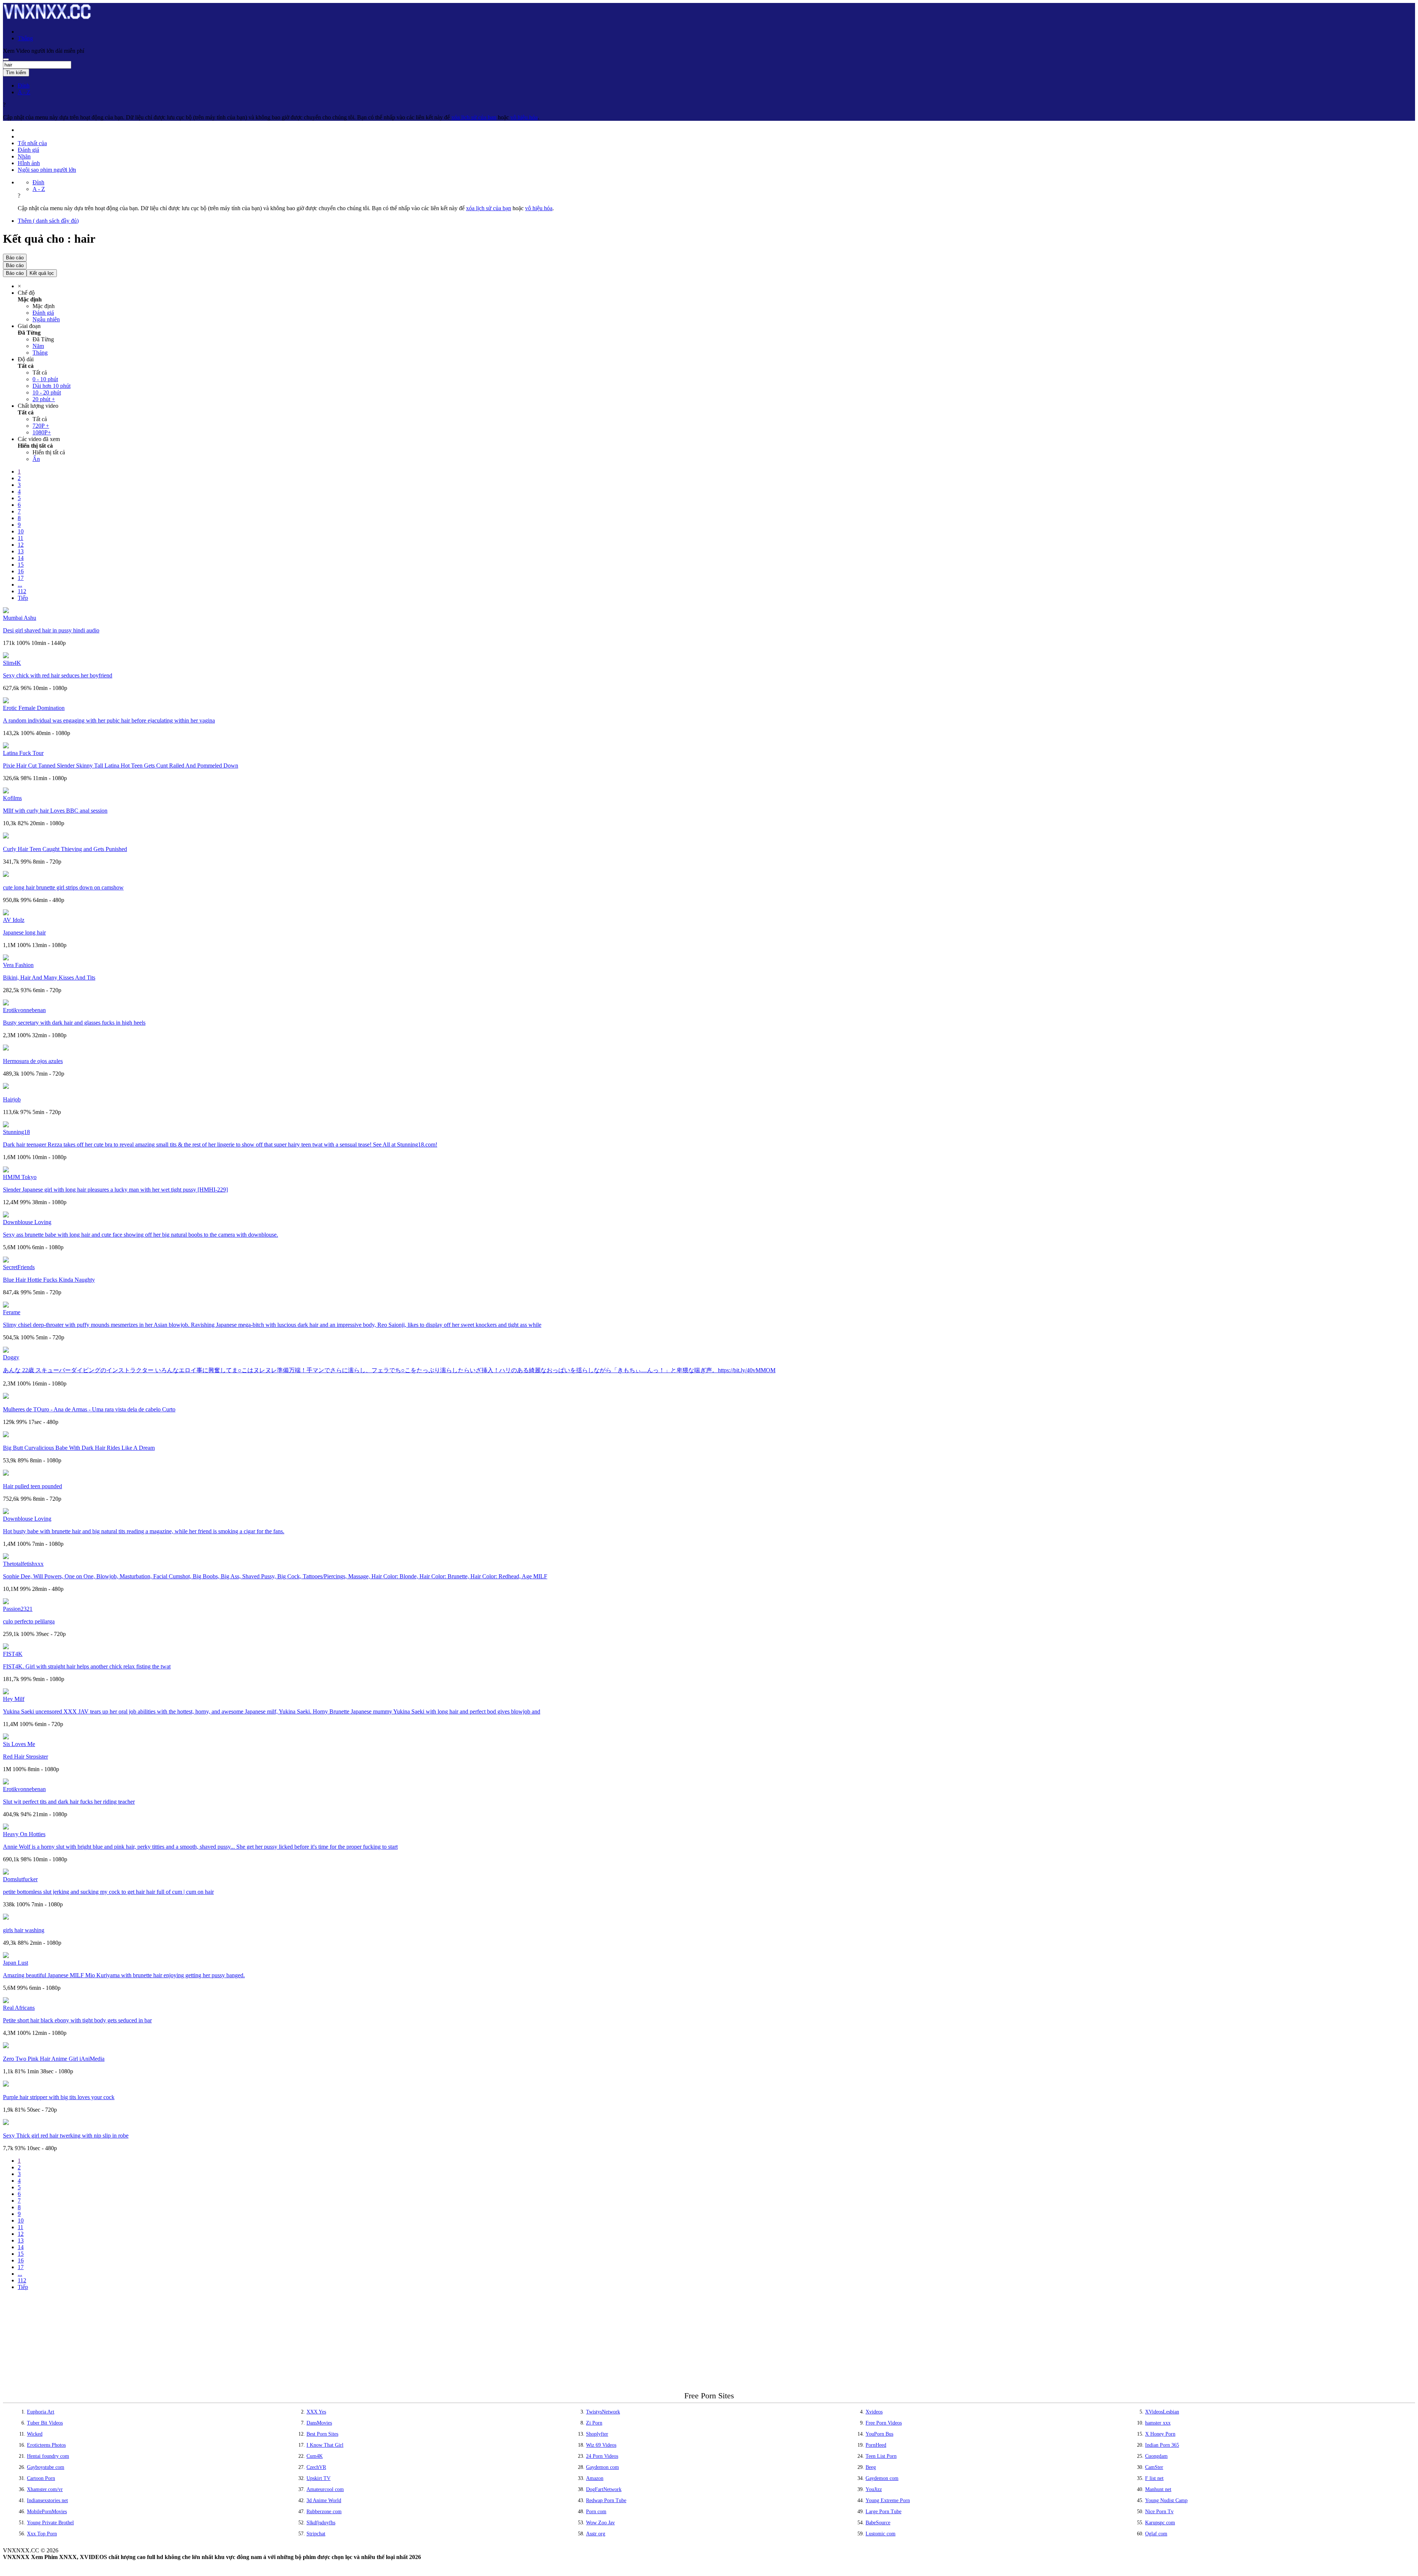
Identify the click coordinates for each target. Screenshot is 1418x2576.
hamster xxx (1158, 2423)
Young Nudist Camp (1166, 2500)
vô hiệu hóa (524, 117)
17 (21, 578)
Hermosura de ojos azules (33, 1061)
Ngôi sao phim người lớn (47, 170)
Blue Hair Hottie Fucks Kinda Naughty (49, 1280)
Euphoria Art (41, 2412)
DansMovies (319, 2423)
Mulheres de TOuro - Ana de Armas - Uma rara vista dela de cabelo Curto (89, 1409)
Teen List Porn (881, 2456)
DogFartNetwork (604, 2489)
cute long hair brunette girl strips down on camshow (63, 887)
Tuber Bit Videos (45, 2423)
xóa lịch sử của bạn (474, 117)
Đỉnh (24, 86)
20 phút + (44, 399)
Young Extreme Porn (888, 2500)
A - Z (24, 92)
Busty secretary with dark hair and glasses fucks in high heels (74, 1023)
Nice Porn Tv (1159, 2512)
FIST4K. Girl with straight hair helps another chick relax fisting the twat (87, 1666)
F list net (1154, 2478)
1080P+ (42, 432)
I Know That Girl (325, 2445)
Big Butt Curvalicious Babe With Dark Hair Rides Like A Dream (79, 1448)
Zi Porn (594, 2423)
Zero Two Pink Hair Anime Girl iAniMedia (54, 2059)
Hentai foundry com (48, 2456)
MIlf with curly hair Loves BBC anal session (55, 811)
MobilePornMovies (47, 2512)
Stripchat (316, 2534)
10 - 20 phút (47, 392)
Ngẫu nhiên (46, 319)
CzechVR (316, 2467)
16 (21, 571)
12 (21, 545)
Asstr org (596, 2534)
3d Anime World (324, 2500)
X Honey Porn (1160, 2434)
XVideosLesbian (1162, 2412)
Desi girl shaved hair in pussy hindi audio (51, 630)
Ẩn (36, 459)
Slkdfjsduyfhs (321, 2523)
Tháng (40, 353)
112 (22, 591)
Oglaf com (1156, 2534)
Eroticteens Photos (46, 2445)
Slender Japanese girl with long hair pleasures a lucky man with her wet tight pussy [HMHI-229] (115, 1190)
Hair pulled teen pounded (32, 1486)
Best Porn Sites (322, 2434)
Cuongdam (1156, 2456)
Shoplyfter (597, 2434)
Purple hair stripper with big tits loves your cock (59, 2097)
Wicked (35, 2434)
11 (20, 538)
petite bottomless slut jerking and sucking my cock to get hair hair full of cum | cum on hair (108, 1892)
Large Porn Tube (883, 2512)
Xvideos (874, 2412)
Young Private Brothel (50, 2523)
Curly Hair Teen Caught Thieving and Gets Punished (65, 849)
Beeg (871, 2467)
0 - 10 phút (45, 379)
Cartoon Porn (41, 2478)
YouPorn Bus (879, 2434)
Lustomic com (881, 2534)
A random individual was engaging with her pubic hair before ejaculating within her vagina (109, 720)
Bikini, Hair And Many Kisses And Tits (49, 978)
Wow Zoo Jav (600, 2523)
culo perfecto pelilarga (29, 1621)
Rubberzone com (324, 2512)
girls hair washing (24, 1930)
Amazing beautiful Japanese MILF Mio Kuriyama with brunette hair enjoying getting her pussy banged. (124, 1975)
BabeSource (878, 2523)
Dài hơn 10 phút (52, 386)
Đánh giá (28, 150)
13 (21, 551)
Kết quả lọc (42, 273)
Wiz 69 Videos (601, 2445)
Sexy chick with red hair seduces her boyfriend (58, 675)
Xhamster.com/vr (45, 2489)
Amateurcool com (325, 2489)
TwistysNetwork (603, 2412)
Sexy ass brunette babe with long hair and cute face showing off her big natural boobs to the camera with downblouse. (141, 1235)
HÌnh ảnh (29, 163)
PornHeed (876, 2445)
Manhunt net (1158, 2489)
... (20, 585)
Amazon (595, 2478)
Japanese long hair (24, 932)
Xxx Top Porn (42, 2534)
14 (21, 558)
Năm (38, 346)
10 (21, 531)
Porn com (596, 2512)
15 (21, 565)
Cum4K (315, 2456)
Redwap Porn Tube (606, 2500)
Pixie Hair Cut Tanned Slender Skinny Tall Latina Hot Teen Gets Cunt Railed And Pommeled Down (121, 766)
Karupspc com (1160, 2523)
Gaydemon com (602, 2467)
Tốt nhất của (32, 143)
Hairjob (12, 1099)
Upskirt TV (318, 2478)
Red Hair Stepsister (25, 1757)
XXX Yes (316, 2412)
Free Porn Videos (884, 2423)
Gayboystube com (46, 2467)
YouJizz (874, 2489)
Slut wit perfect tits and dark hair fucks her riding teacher (69, 1802)
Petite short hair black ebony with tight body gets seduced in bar (77, 2020)
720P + (41, 426)
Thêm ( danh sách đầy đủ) (48, 221)
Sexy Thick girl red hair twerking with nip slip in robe (66, 2136)
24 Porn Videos (602, 2456)
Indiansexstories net (47, 2500)
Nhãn (24, 156)
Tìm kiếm (16, 73)
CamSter (1154, 2467)
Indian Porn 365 (1162, 2445)
